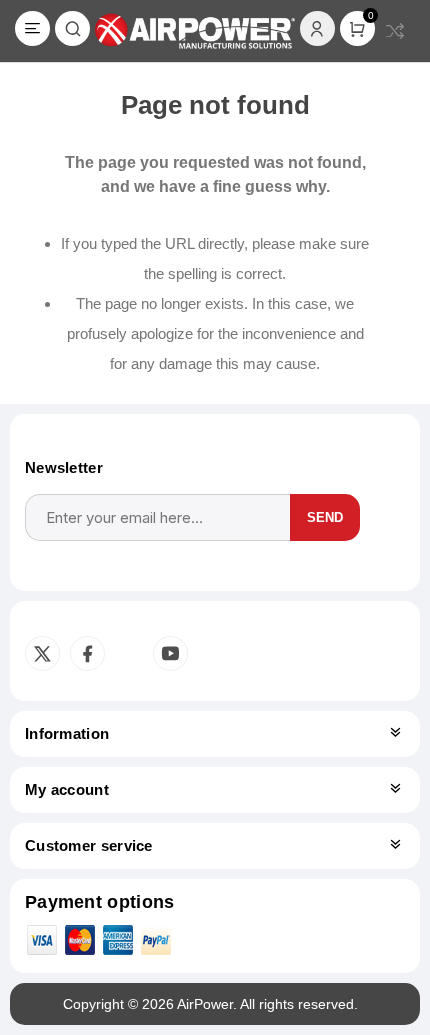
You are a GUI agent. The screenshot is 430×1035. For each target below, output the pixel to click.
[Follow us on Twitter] (42, 653)
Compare (395, 31)
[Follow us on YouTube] (170, 653)
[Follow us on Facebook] (87, 653)
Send (325, 517)
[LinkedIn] (127, 654)
